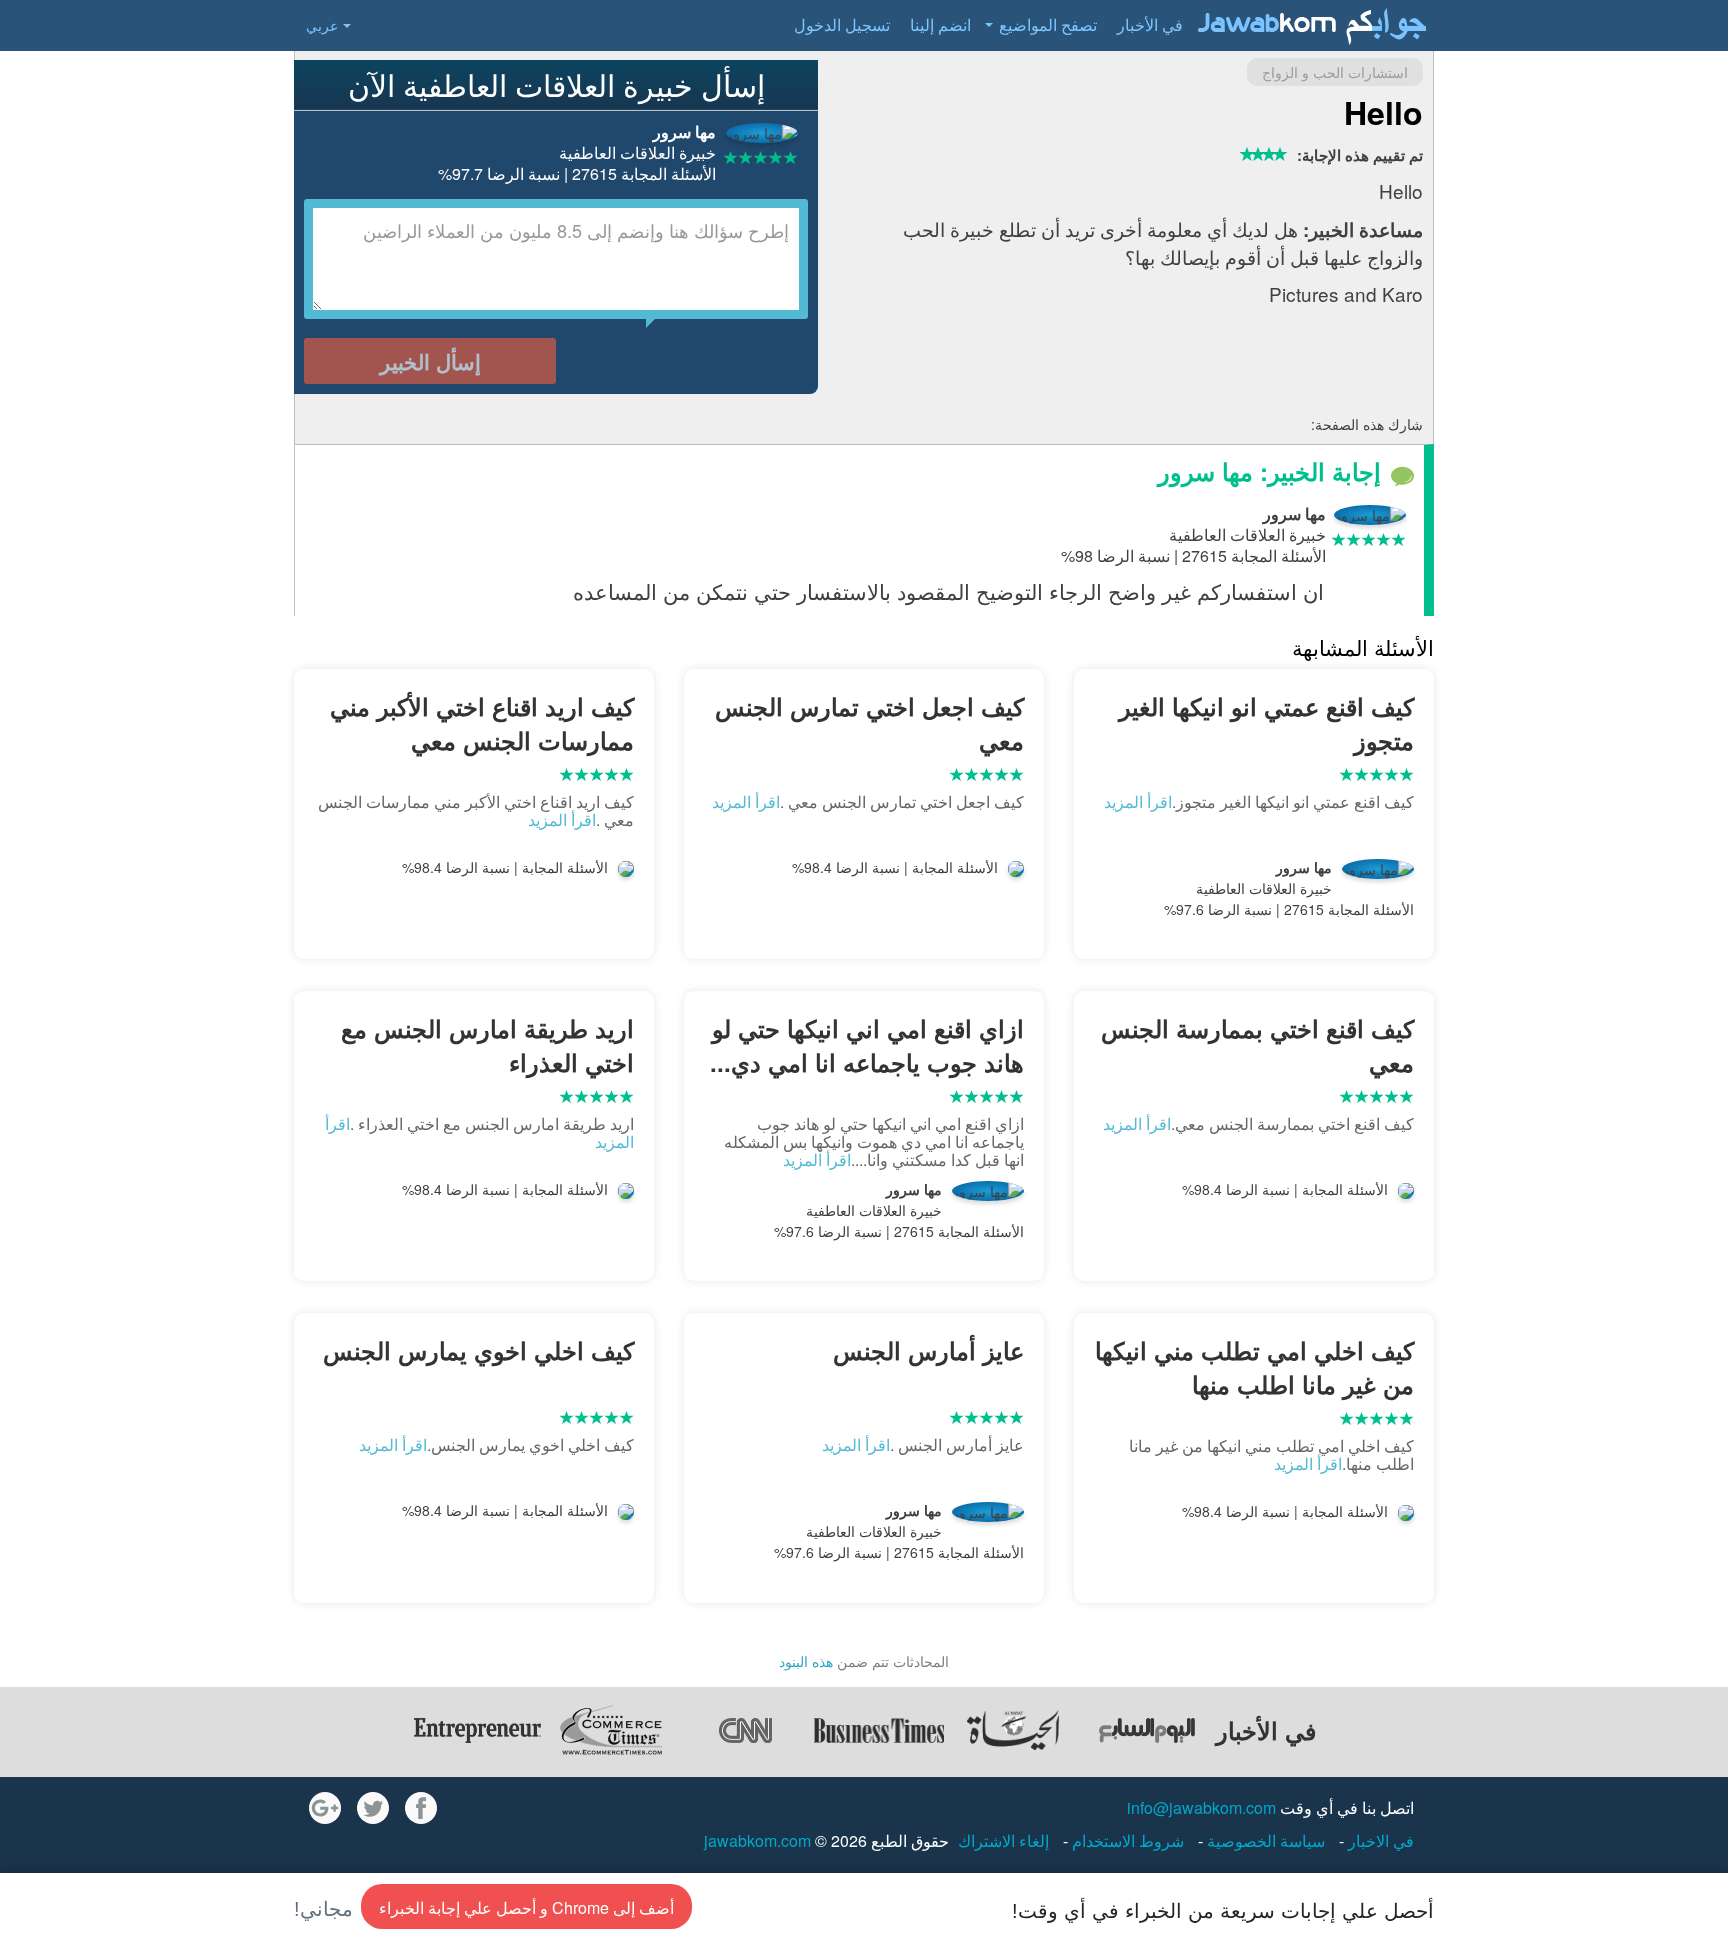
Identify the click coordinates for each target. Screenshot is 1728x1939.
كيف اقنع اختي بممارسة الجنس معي (1257, 1045)
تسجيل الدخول (842, 24)
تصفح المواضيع (1048, 24)
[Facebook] (421, 1808)
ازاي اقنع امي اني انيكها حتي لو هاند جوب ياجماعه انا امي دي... (867, 1045)
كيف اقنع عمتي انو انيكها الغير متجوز (1266, 723)
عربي (322, 25)
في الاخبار (1379, 1840)
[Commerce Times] (611, 1730)
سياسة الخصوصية (1264, 1840)
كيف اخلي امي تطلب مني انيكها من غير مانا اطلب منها (1254, 1367)
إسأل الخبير (430, 361)
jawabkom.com (757, 1840)
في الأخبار (1150, 24)
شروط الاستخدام (1126, 1840)
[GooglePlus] (325, 1808)
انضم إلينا (940, 24)
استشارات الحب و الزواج (1335, 72)
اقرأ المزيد (1138, 801)
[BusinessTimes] (879, 1730)
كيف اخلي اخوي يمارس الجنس (478, 1350)
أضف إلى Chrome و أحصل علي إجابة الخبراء (526, 1907)
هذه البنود (806, 1661)
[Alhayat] (1013, 1730)
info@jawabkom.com (1201, 1807)
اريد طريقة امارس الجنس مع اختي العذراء (487, 1045)
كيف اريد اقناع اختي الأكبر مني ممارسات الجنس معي (482, 723)
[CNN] (745, 1730)
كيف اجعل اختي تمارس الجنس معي (869, 723)
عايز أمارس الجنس (928, 1350)
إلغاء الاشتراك (1003, 1840)
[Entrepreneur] (477, 1730)
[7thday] (1147, 1730)
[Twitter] (373, 1808)
